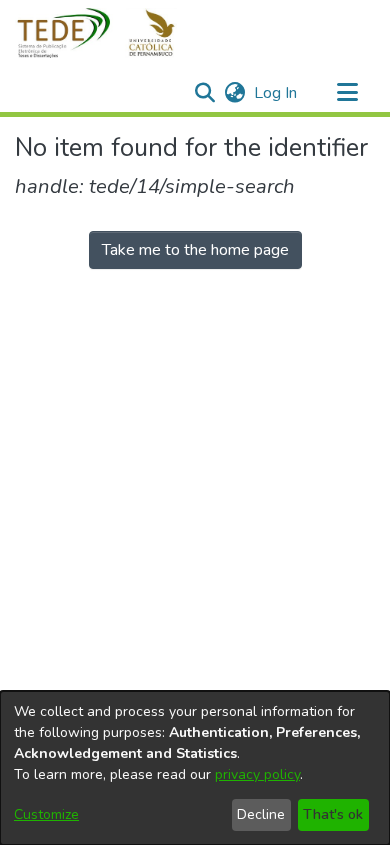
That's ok (333, 814)
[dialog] (195, 768)
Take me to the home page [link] (195, 250)
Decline (261, 814)
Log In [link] (276, 93)
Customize (46, 814)
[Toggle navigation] (347, 93)
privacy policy (257, 774)
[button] (107, 33)
